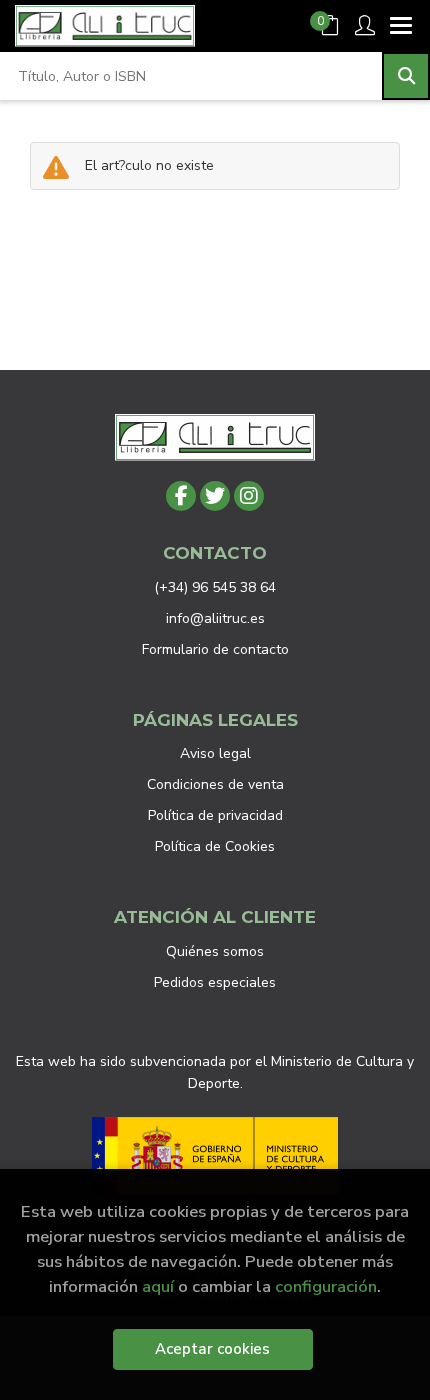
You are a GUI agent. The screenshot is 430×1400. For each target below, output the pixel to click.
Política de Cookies (215, 846)
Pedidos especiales (215, 982)
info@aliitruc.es (215, 618)
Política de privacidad (215, 815)
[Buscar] (406, 76)
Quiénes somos (215, 951)
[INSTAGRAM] (249, 496)
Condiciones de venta (215, 784)
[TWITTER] (215, 496)
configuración (326, 1286)
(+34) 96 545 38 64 (215, 587)
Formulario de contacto (215, 649)
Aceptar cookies (212, 1349)
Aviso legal (215, 753)
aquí (158, 1286)
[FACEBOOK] (181, 496)
